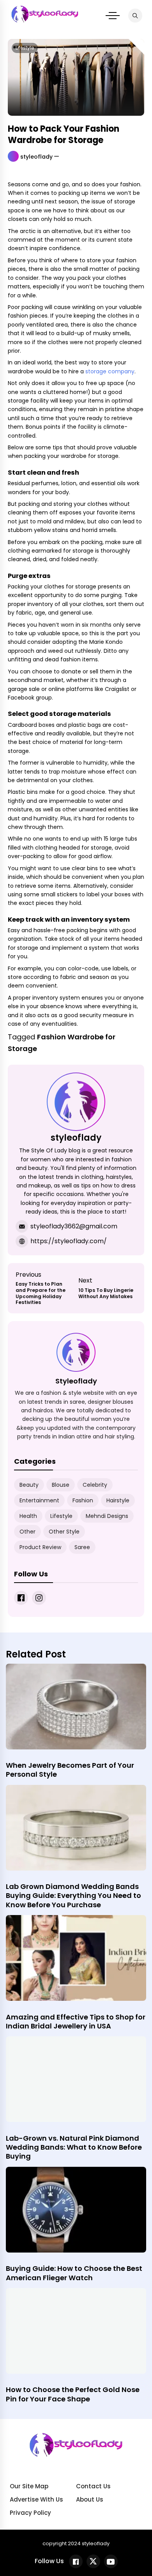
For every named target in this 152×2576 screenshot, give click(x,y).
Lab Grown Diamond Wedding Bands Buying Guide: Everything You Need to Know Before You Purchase (73, 1896)
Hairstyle (118, 1500)
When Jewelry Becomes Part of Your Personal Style (70, 1770)
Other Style (64, 1532)
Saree (82, 1547)
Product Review (40, 1547)
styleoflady (36, 157)
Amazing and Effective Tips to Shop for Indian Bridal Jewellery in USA (76, 2021)
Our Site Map (29, 2486)
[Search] (135, 16)
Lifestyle (25, 48)
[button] (113, 16)
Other (27, 1532)
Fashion (83, 1500)
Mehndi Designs (107, 1516)
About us (90, 2499)
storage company (109, 371)
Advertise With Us (36, 2499)
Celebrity (95, 1485)
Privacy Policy (30, 2513)
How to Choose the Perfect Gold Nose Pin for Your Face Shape (73, 2394)
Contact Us (93, 2486)
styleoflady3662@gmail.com (74, 1226)
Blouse (61, 1485)
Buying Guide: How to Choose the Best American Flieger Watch (74, 2273)
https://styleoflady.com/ (69, 1241)
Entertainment (39, 1500)
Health (28, 1516)
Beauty (29, 1485)
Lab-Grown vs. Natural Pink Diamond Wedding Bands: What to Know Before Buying (74, 2147)
